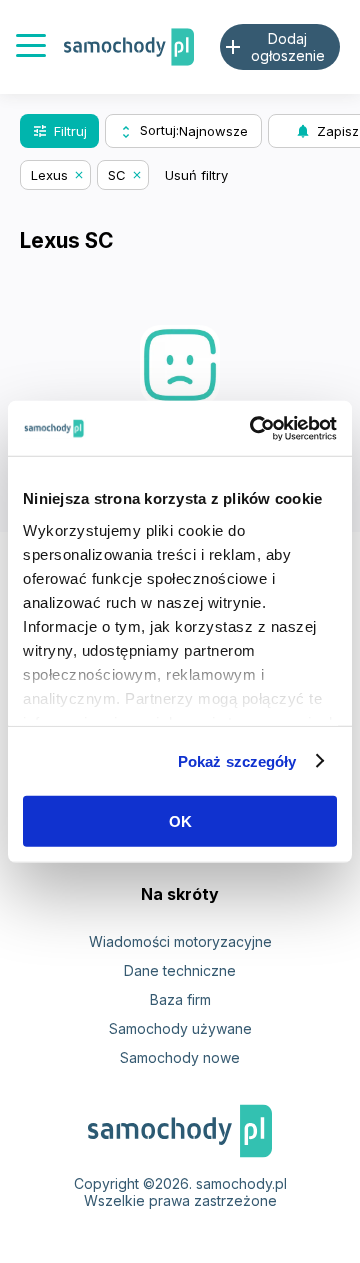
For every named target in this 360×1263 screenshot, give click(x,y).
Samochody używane (180, 1028)
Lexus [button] (49, 175)
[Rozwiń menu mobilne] (31, 47)
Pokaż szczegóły (237, 760)
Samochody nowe (180, 1057)
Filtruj (59, 131)
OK (180, 821)
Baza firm (180, 999)
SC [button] (117, 175)
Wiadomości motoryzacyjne (180, 941)
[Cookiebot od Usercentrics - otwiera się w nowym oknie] (254, 428)
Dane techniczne (180, 970)
